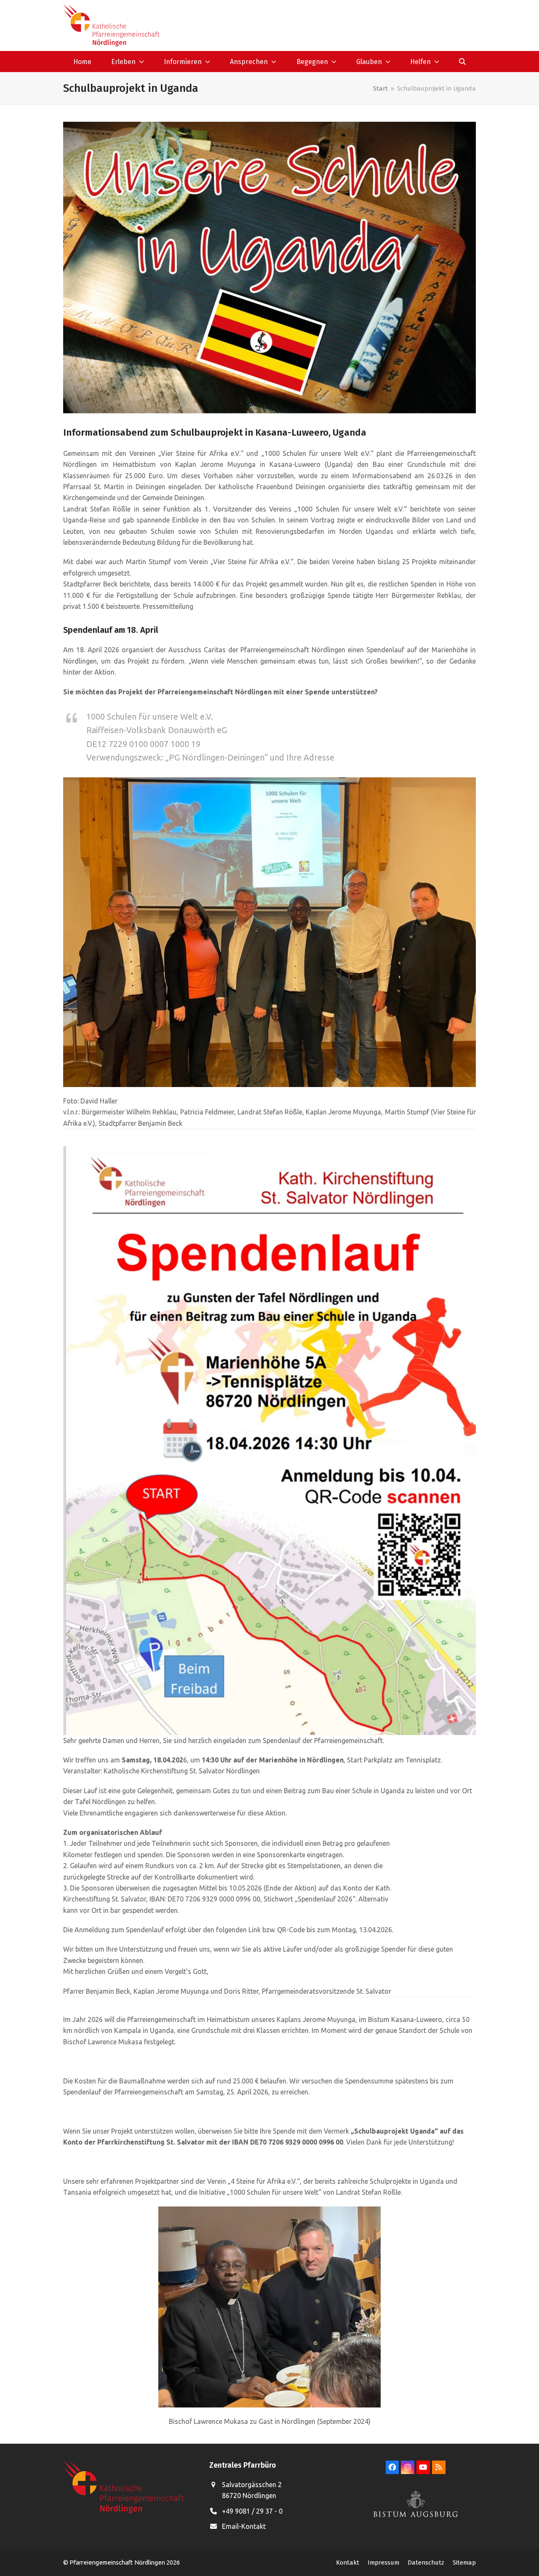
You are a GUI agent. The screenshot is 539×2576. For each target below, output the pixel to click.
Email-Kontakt (244, 2526)
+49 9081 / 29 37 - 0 (252, 2511)
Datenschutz (426, 2563)
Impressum (383, 2563)
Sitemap (464, 2563)
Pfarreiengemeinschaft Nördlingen (118, 2562)
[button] (463, 62)
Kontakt (348, 2563)
